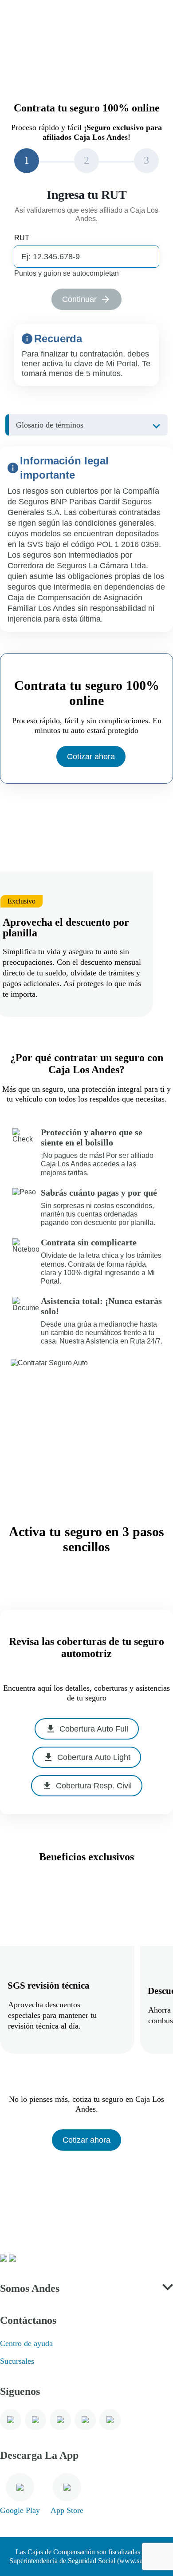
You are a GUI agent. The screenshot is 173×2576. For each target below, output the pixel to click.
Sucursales (17, 2361)
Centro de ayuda (26, 2343)
